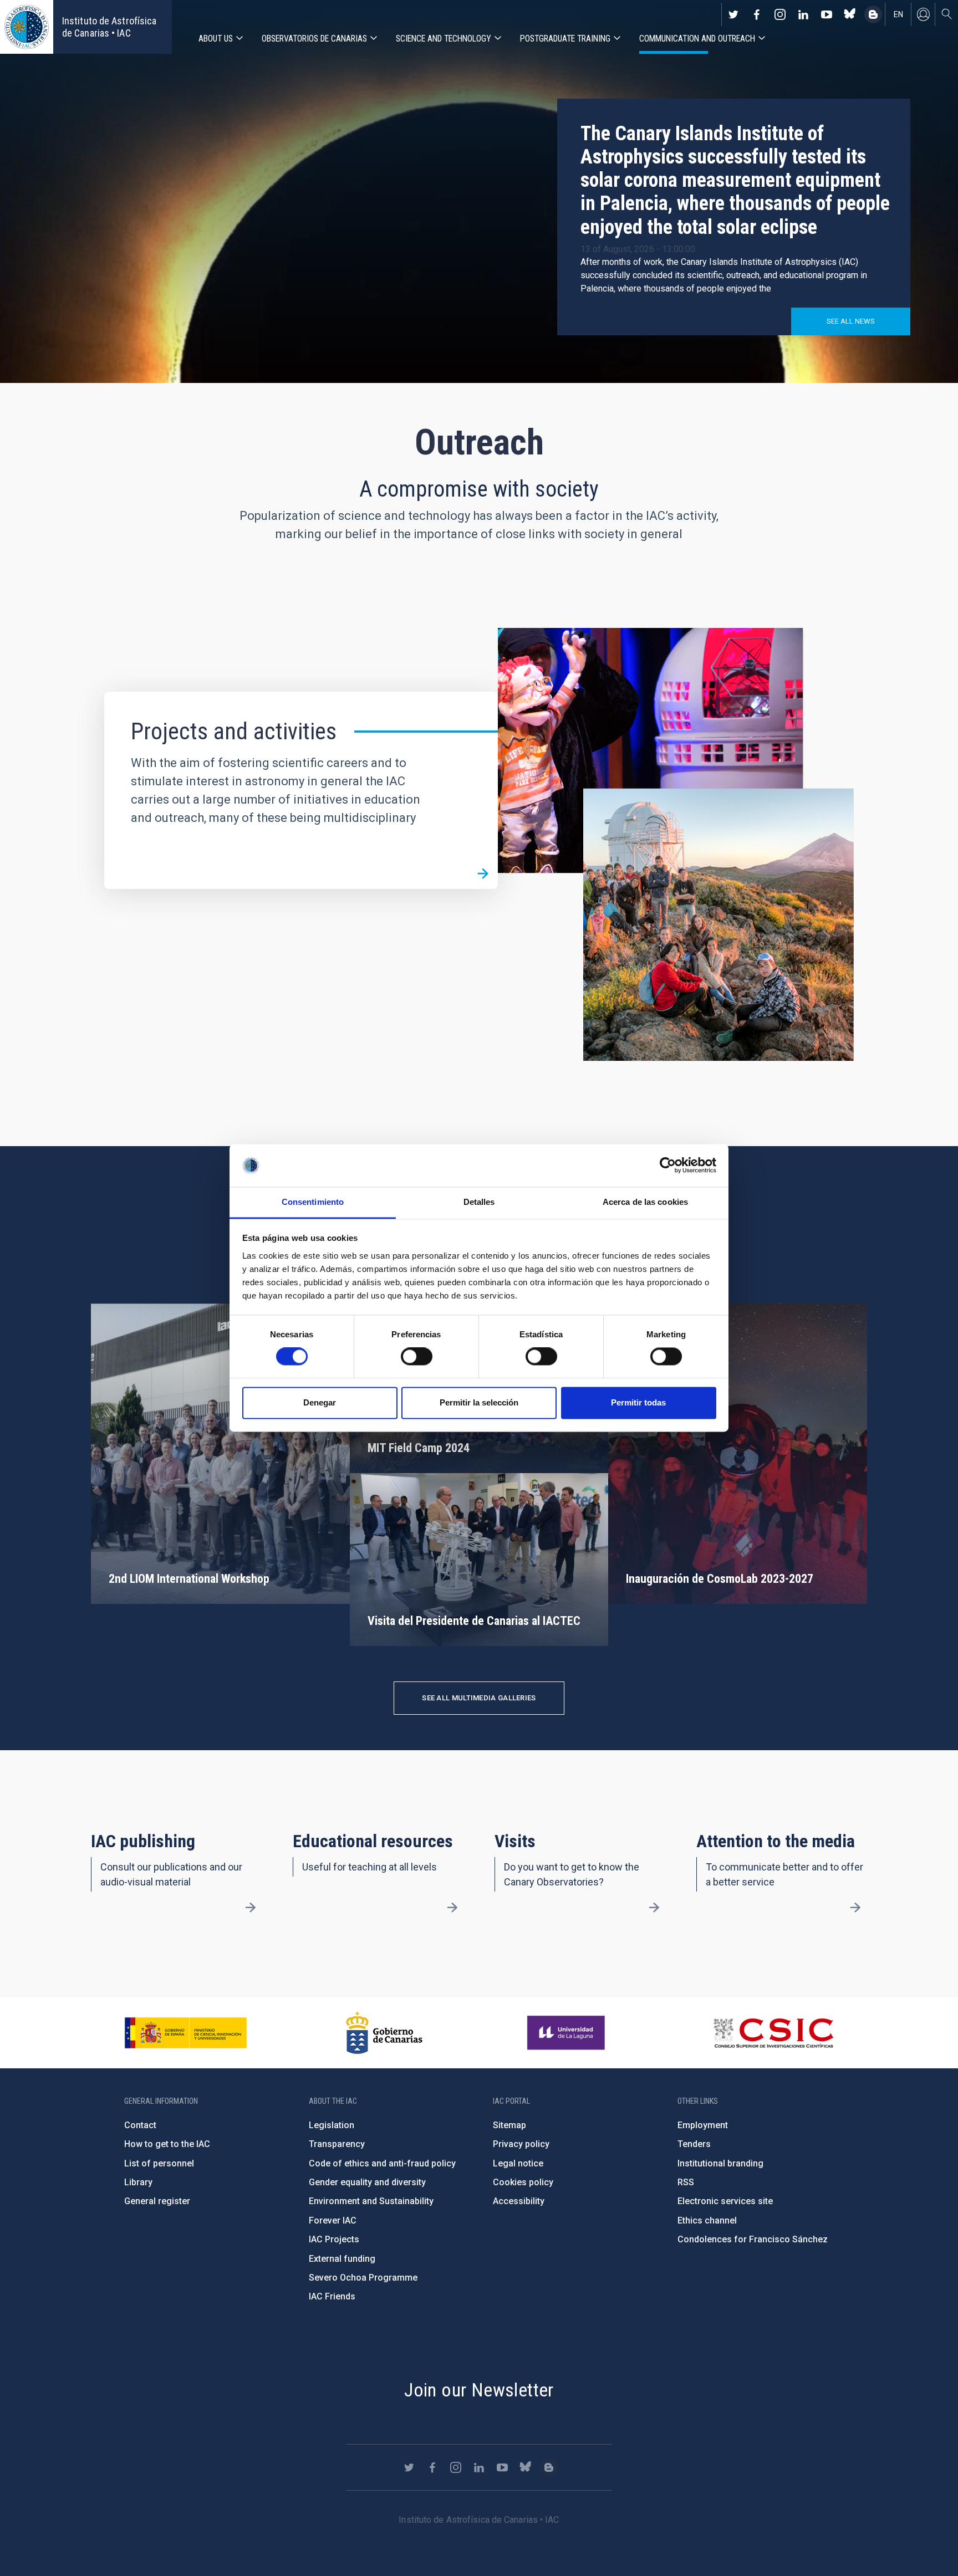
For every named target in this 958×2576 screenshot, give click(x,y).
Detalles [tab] (479, 1202)
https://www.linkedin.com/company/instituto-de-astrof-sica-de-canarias (803, 14)
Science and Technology (444, 39)
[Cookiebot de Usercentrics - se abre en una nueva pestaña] (668, 1166)
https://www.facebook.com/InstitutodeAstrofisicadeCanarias (757, 14)
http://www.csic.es (773, 2033)
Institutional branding (720, 2163)
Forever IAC (333, 2220)
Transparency (337, 2144)
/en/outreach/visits (654, 1908)
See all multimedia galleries (479, 1698)
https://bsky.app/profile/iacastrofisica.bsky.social (850, 14)
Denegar (320, 1402)
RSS (686, 2182)
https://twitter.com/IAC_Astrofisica (733, 14)
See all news (851, 321)
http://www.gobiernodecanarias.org (384, 2033)
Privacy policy (521, 2144)
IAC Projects (334, 2239)
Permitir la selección (479, 1402)
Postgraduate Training (565, 39)
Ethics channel (707, 2220)
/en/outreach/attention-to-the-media (855, 1908)
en (898, 14)
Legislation (332, 2125)
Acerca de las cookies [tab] (645, 1202)
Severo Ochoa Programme (363, 2278)
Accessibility (519, 2201)
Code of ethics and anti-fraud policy (382, 2163)
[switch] (417, 1357)
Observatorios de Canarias (314, 39)
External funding (342, 2259)
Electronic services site (725, 2201)
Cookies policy (523, 2182)
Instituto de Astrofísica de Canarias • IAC (109, 27)
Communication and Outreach (697, 39)
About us (216, 39)
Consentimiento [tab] (313, 1202)
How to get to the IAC (167, 2144)
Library (138, 2182)
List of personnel (159, 2163)
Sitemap (509, 2125)
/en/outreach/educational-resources (452, 1908)
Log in (923, 14)
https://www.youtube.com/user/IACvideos (827, 14)
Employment (703, 2125)
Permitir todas (638, 1402)
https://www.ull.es (567, 2033)
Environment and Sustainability (371, 2201)
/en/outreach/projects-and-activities (483, 874)
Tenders (694, 2144)
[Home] (27, 27)
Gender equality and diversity (367, 2182)
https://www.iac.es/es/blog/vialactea (873, 14)
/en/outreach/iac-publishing (251, 1908)
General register (157, 2201)
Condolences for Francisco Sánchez (753, 2239)
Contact (140, 2125)
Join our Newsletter (479, 2390)
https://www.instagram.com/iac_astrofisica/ (780, 14)
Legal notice (518, 2163)
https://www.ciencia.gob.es (186, 2033)
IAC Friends (332, 2296)
